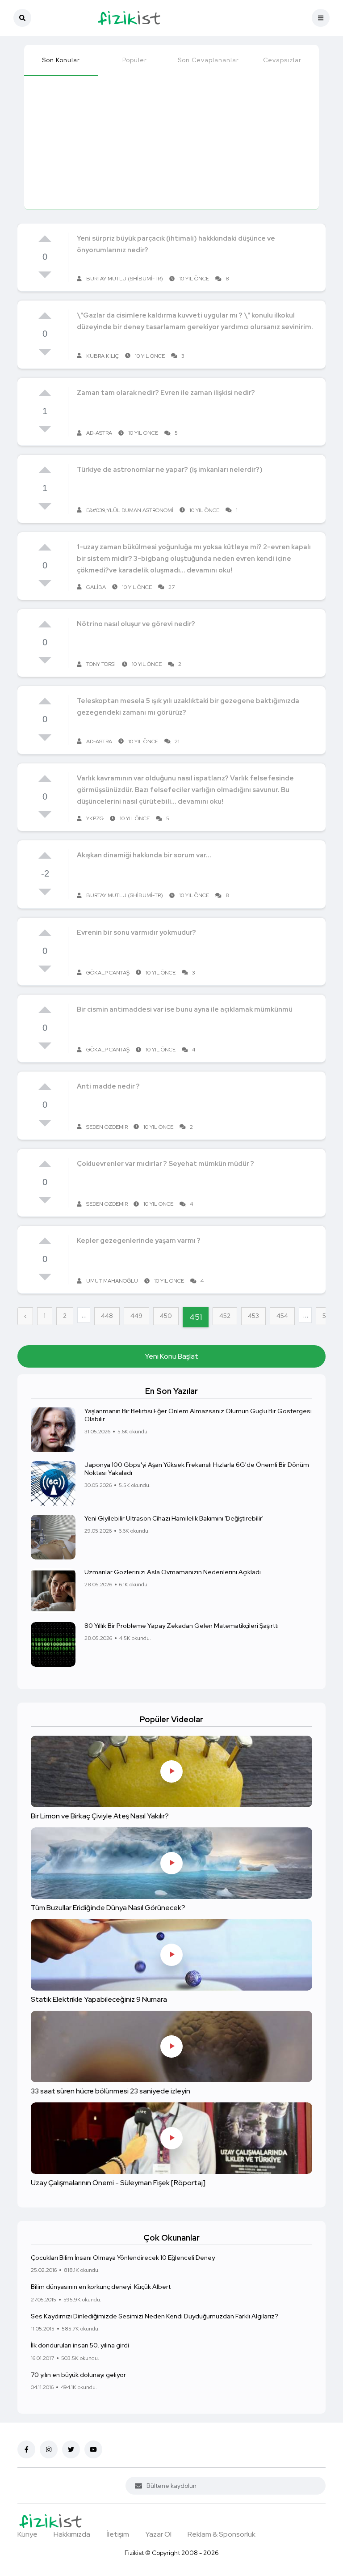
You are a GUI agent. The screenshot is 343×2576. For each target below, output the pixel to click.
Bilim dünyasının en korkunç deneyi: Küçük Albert (101, 2287)
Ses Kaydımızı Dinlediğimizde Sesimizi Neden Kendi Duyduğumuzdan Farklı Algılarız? (155, 2316)
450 (166, 1316)
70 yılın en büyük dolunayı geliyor (78, 2375)
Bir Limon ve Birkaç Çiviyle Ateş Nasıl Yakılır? (100, 1816)
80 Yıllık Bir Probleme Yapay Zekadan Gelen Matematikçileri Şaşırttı (182, 1626)
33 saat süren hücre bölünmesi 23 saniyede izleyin (111, 2091)
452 (225, 1316)
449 (136, 1316)
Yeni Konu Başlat (171, 1356)
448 (107, 1316)
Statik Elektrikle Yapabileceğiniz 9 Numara (99, 1999)
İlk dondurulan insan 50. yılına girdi (80, 2345)
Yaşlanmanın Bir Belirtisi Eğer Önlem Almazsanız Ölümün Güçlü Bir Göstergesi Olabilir (198, 1415)
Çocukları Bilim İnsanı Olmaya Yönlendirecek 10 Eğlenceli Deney (123, 2258)
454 (282, 1316)
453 (253, 1316)
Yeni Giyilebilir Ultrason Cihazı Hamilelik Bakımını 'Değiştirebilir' (174, 1518)
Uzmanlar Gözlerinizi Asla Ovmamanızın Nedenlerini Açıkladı (173, 1572)
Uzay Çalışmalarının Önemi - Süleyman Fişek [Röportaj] (118, 2183)
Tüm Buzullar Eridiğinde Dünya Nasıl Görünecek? (108, 1908)
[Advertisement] (171, 142)
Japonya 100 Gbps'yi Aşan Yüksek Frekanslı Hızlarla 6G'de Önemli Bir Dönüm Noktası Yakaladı (197, 1469)
